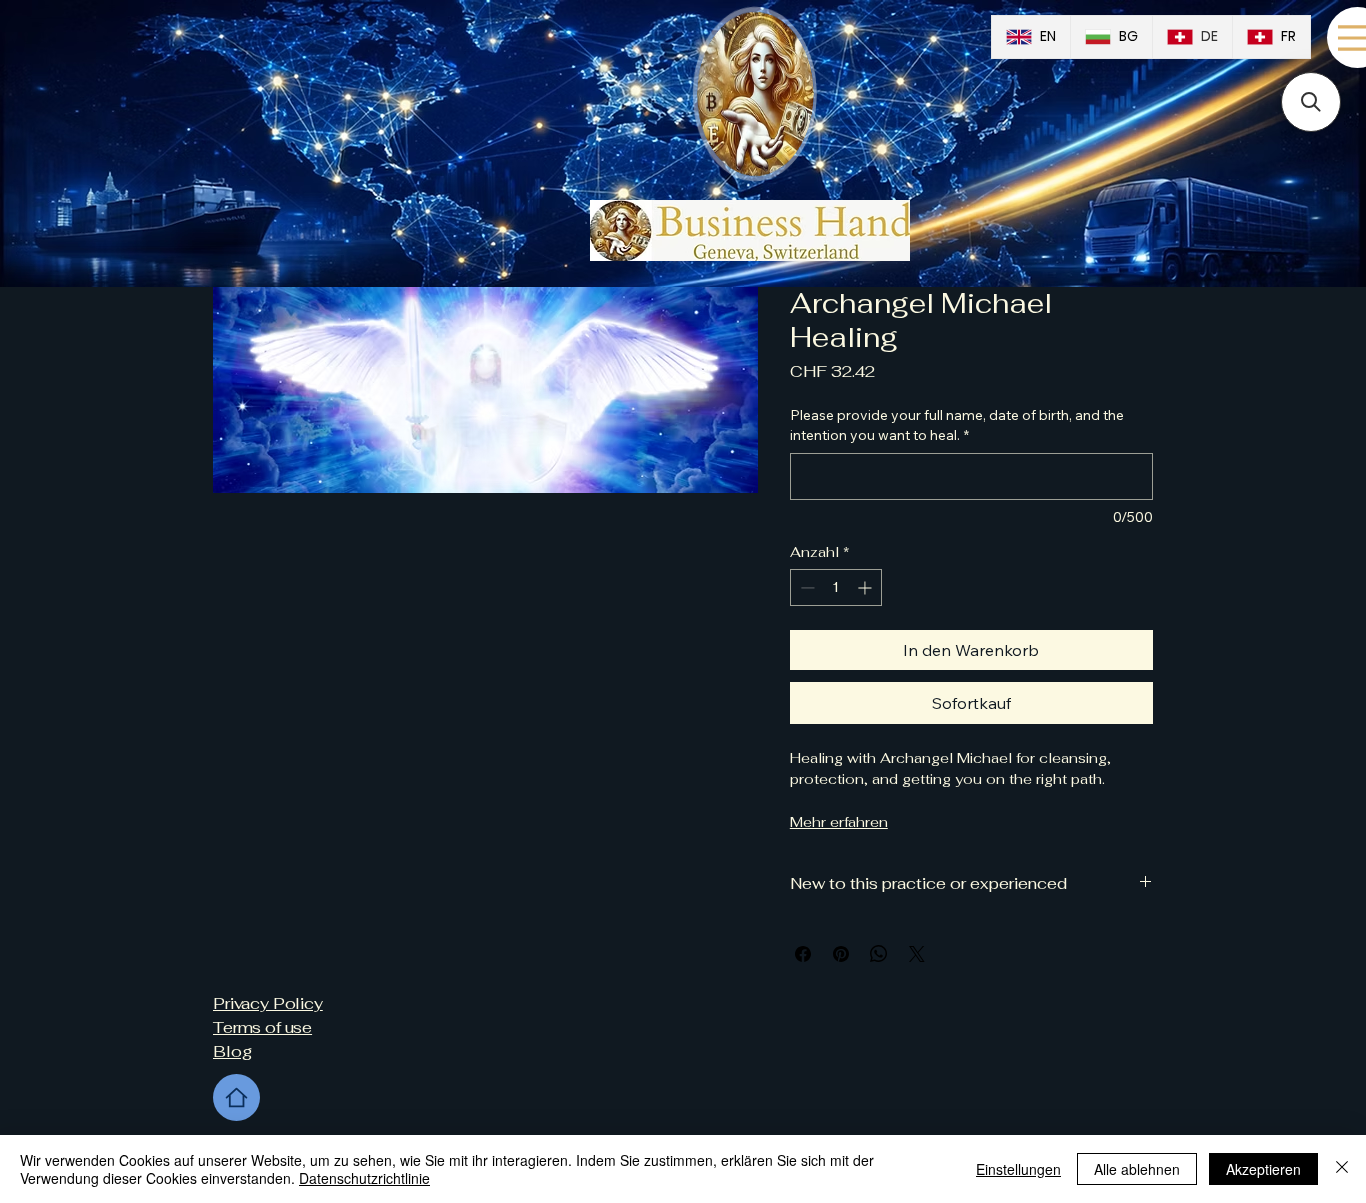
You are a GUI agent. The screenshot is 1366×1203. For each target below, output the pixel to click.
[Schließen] (1342, 1169)
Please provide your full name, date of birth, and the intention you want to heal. (957, 425)
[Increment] (866, 587)
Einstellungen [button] (1018, 1169)
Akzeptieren (1263, 1169)
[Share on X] (917, 954)
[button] (1311, 102)
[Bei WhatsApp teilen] (879, 954)
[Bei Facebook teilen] (803, 954)
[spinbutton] (836, 587)
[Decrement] (805, 587)
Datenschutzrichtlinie (364, 1178)
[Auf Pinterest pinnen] (841, 954)
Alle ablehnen (1137, 1169)
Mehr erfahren (839, 822)
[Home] (236, 1097)
